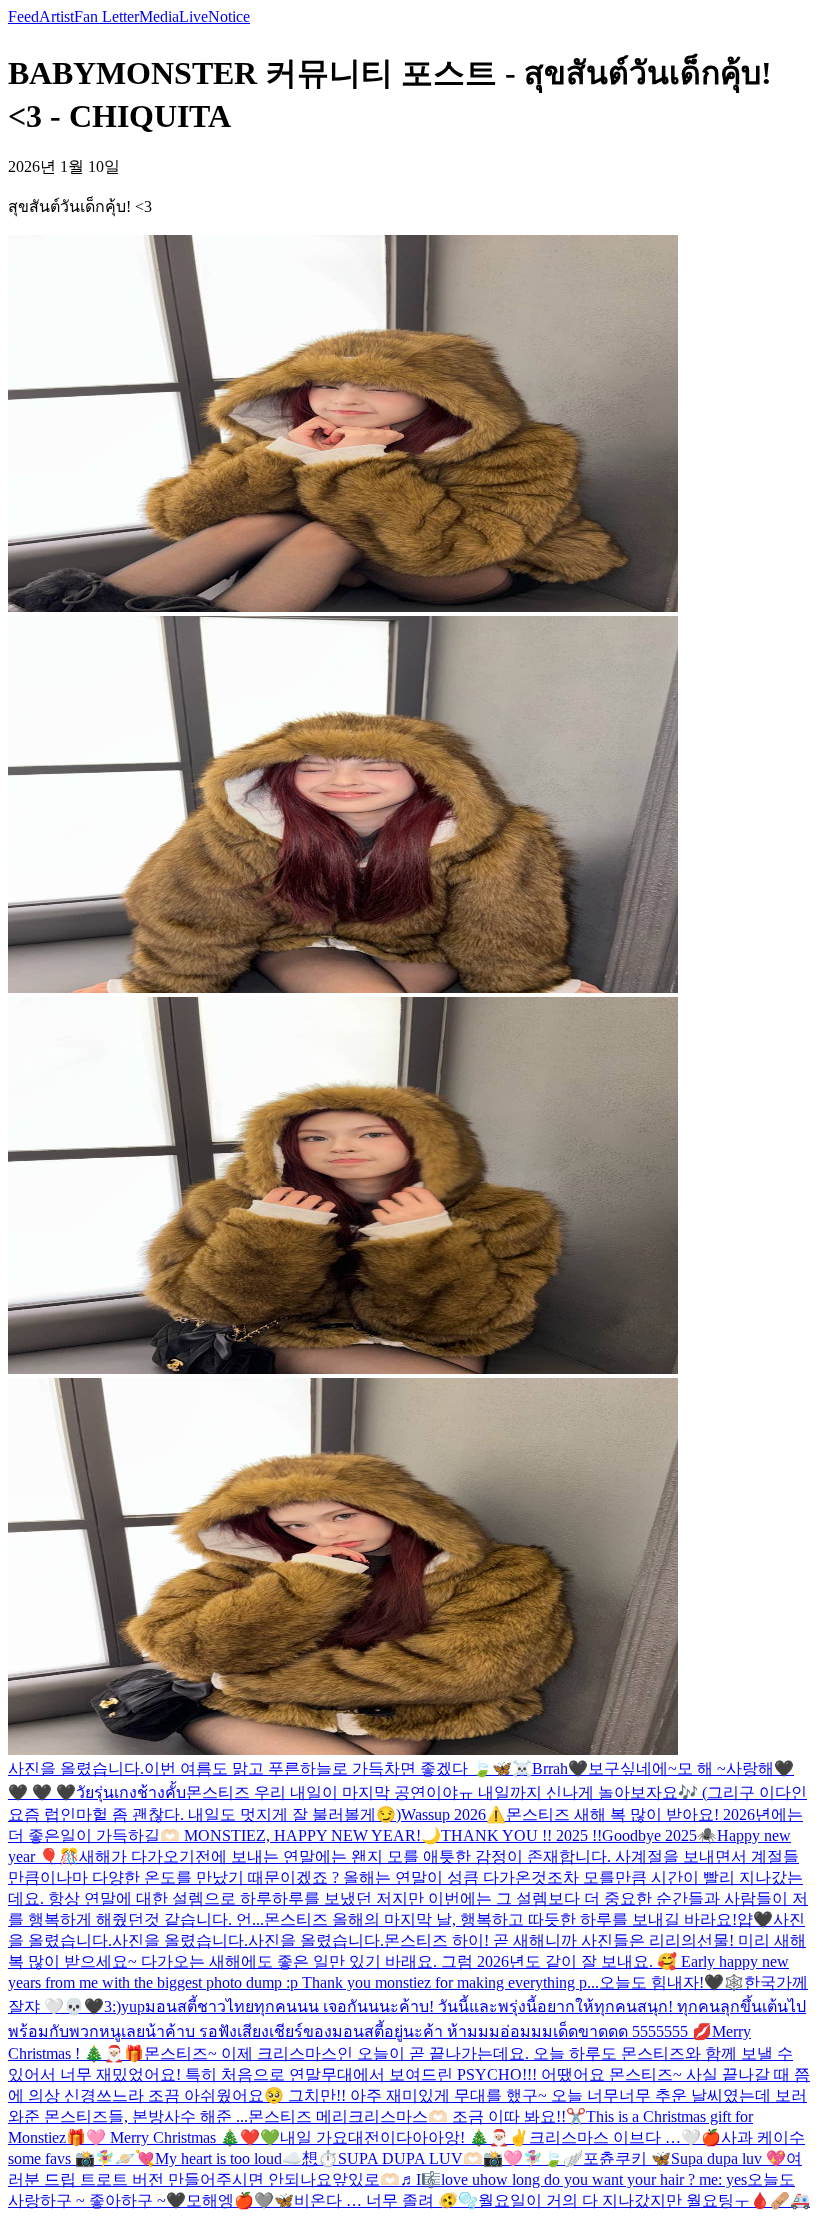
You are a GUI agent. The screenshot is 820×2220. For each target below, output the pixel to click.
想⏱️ (320, 2158)
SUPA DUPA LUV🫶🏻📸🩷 (430, 2158)
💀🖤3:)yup (104, 2006)
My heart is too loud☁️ (228, 2158)
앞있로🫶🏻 (366, 2179)
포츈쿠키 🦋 (627, 2158)
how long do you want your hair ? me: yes (613, 2179)
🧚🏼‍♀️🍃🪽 (553, 2158)
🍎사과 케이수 (753, 2137)
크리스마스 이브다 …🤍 (615, 2137)
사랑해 (750, 1768)
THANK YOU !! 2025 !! (521, 1835)
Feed (23, 16)
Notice (229, 16)
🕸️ (734, 1982)
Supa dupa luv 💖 (728, 2158)
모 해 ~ (701, 1768)
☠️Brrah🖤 (550, 1768)
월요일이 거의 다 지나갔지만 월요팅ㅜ (614, 2200)
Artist (56, 16)
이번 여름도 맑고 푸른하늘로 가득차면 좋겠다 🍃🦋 (328, 1768)
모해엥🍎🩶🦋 (240, 2200)
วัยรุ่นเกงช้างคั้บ (131, 1792)
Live (193, 16)
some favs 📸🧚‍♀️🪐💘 (81, 2158)
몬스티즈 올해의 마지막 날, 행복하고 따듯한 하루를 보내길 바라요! (500, 1919)
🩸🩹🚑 (780, 2200)
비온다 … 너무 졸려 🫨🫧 (386, 2200)
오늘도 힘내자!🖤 (661, 1982)
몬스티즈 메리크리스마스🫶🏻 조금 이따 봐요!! (407, 2116)
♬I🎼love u (440, 2179)
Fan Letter (106, 16)
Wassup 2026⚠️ (453, 1814)
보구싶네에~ (632, 1768)
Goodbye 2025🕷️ (659, 1835)
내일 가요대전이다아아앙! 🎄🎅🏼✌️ (404, 2137)
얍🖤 (755, 1919)
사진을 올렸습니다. (76, 1768)
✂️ (576, 2116)
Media (159, 16)
